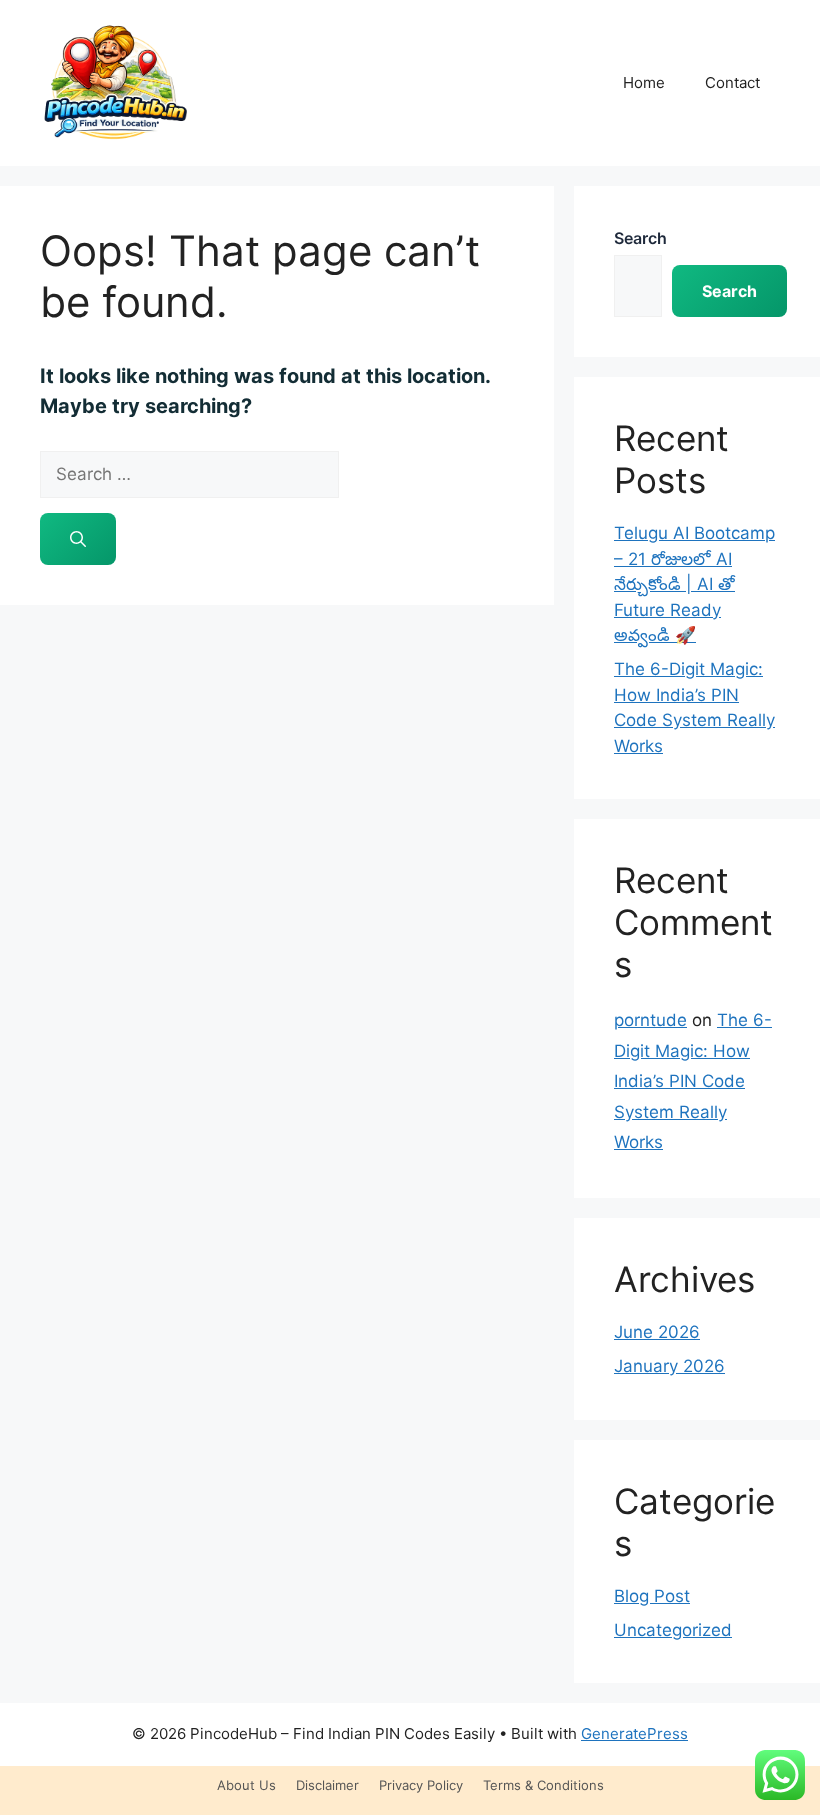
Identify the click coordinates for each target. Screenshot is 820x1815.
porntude (650, 1020)
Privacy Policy (421, 1785)
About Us (246, 1785)
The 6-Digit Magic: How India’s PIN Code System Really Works (693, 1081)
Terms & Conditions (543, 1785)
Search (640, 238)
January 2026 (669, 1366)
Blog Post (652, 1596)
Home (644, 82)
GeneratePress (634, 1733)
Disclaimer (327, 1785)
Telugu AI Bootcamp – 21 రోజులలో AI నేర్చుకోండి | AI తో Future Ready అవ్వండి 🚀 (694, 584)
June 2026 (657, 1332)
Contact (732, 82)
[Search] (78, 539)
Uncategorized (673, 1630)
